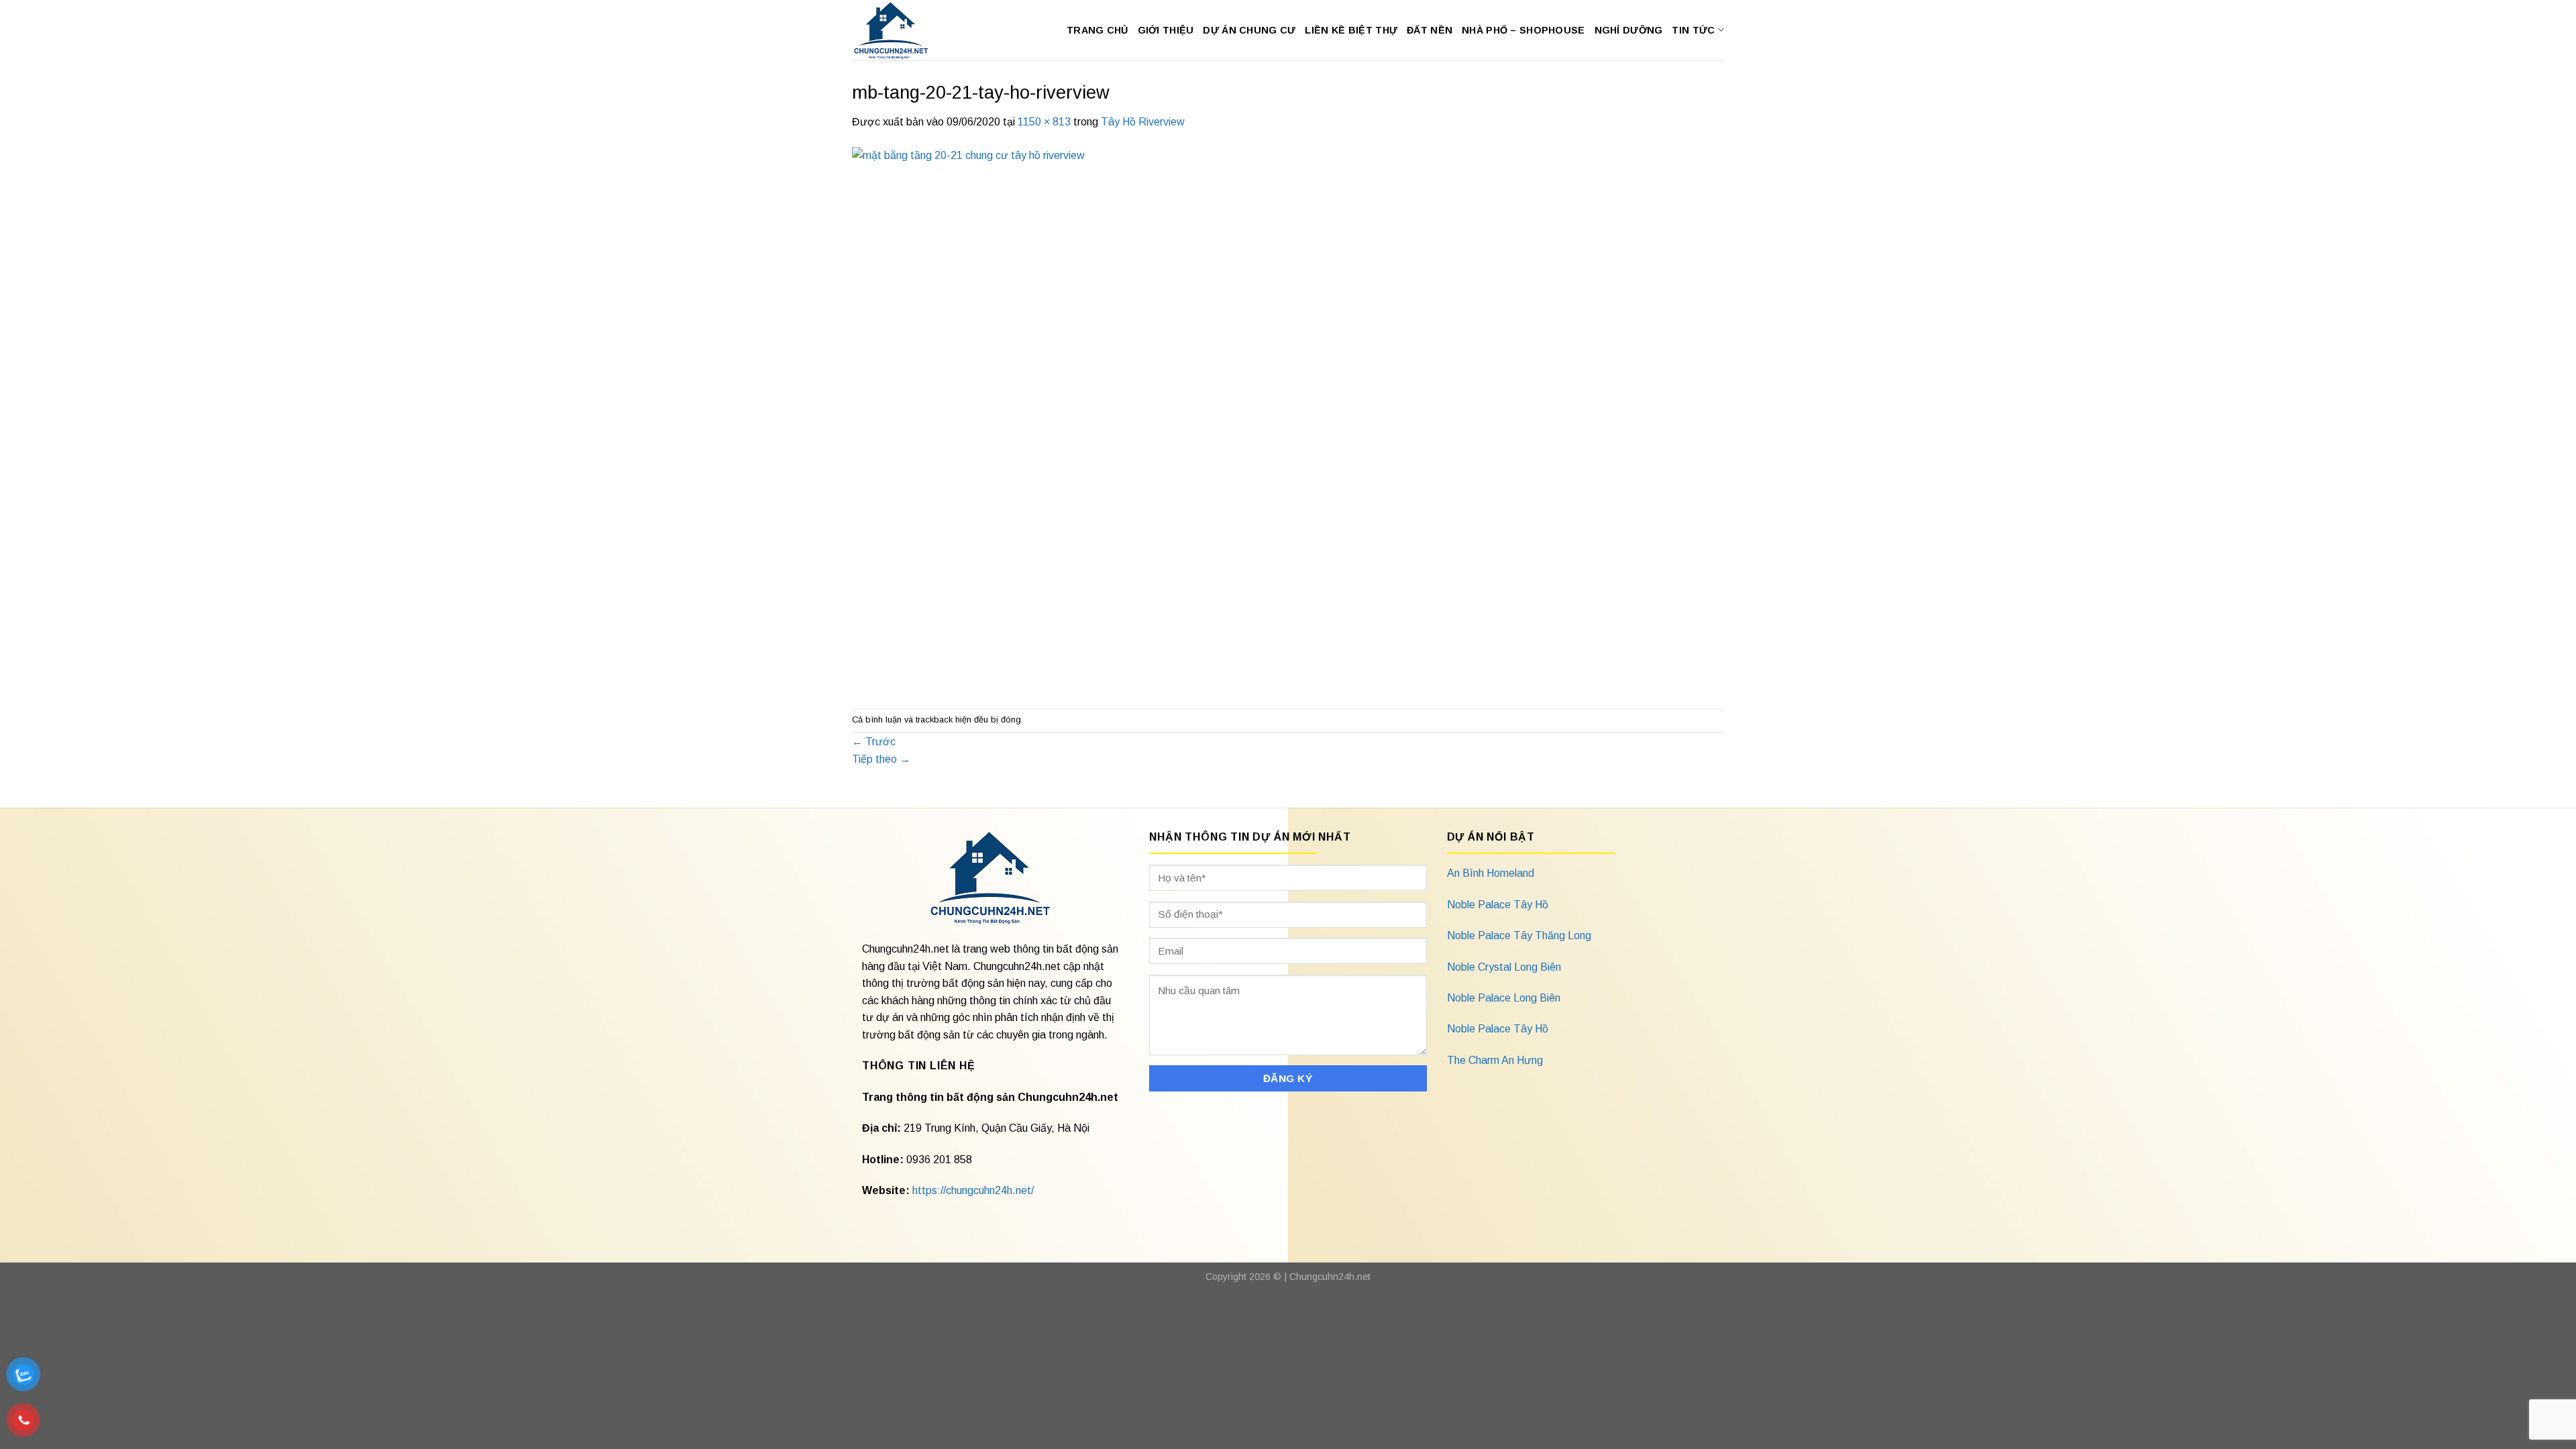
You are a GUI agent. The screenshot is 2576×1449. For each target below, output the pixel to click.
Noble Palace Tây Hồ (1498, 905)
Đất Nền (1430, 30)
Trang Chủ (1097, 30)
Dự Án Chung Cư (1249, 30)
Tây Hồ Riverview (1143, 122)
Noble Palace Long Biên (1504, 998)
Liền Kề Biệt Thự (1351, 30)
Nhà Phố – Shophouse (1523, 30)
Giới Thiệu (1166, 30)
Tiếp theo (881, 759)
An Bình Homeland (1491, 873)
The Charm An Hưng (1495, 1060)
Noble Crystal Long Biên (1504, 967)
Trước (874, 742)
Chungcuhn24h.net (1330, 1277)
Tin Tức (1693, 30)
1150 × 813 (1044, 122)
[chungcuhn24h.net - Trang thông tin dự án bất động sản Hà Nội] (898, 30)
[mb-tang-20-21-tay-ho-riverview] (1238, 418)
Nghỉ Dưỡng (1629, 30)
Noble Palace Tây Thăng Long (1519, 935)
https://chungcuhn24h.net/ (973, 1190)
